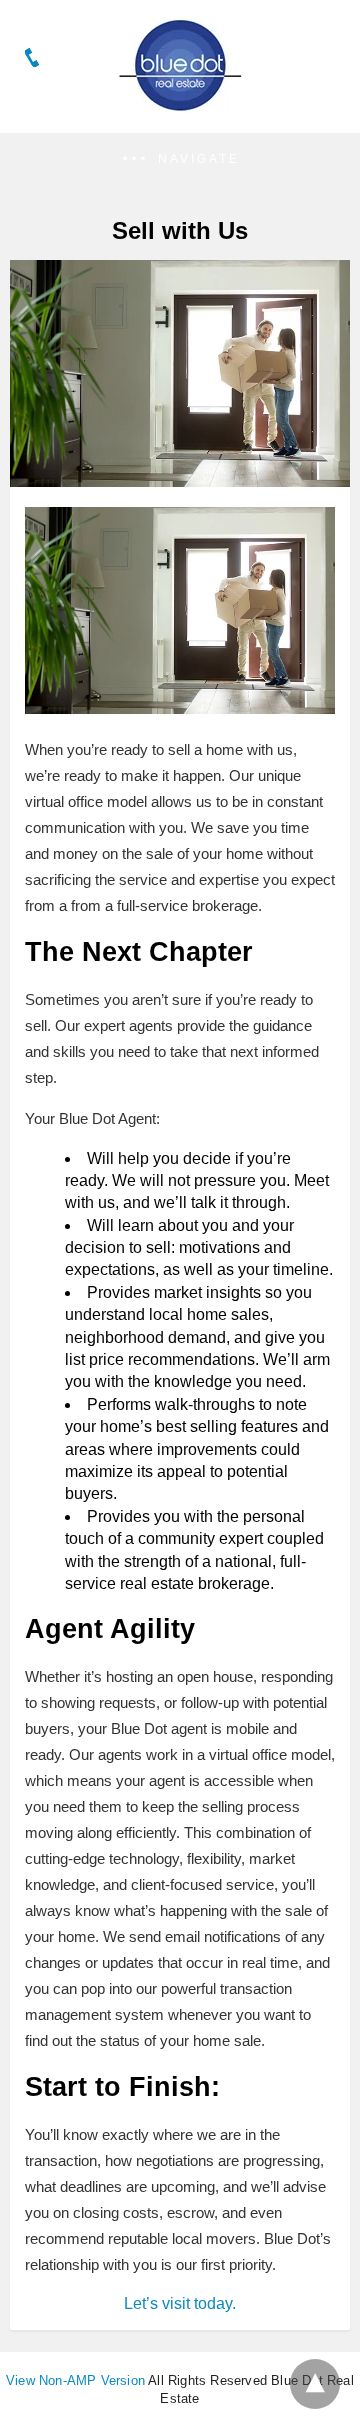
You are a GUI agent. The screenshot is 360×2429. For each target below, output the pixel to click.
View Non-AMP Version (75, 2380)
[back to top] (315, 2384)
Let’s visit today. (180, 2303)
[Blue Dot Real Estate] (180, 106)
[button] (180, 159)
